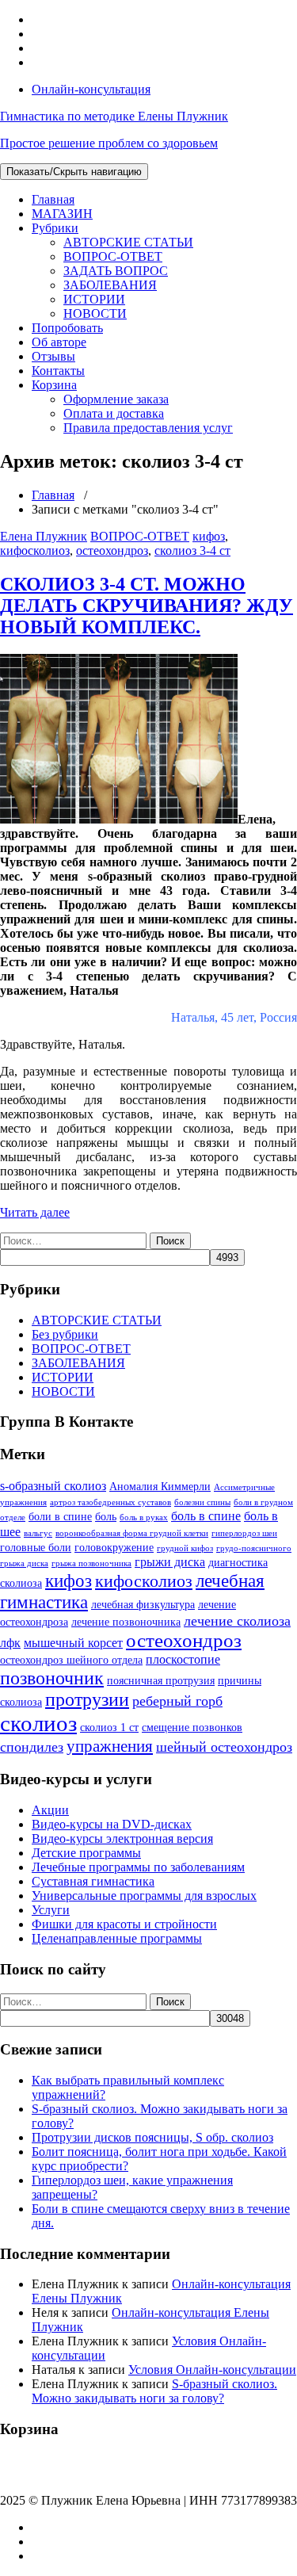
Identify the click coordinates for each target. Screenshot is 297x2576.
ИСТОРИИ (94, 299)
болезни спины (202, 1502)
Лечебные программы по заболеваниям (138, 1867)
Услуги (51, 1910)
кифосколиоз (35, 550)
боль (106, 1516)
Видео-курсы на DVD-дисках (112, 1824)
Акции (50, 1810)
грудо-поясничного (254, 1548)
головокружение (114, 1547)
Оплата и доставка (114, 413)
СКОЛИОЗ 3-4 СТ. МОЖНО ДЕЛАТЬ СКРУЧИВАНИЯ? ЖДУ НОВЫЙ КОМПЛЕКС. (147, 606)
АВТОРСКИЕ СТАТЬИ (128, 242)
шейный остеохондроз (224, 1747)
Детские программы (86, 1853)
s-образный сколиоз (53, 1486)
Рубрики (55, 228)
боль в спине (206, 1516)
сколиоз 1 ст (109, 1727)
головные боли (36, 1547)
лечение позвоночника (126, 1622)
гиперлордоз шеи (244, 1533)
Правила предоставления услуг (148, 428)
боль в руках (144, 1517)
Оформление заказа (116, 399)
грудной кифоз (185, 1548)
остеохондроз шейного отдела (71, 1660)
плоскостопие (183, 1659)
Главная (53, 199)
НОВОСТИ (95, 313)
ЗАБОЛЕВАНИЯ (110, 285)
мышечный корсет (73, 1643)
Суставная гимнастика (93, 1881)
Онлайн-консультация (91, 89)
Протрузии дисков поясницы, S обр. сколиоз (152, 2137)
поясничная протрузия (161, 1680)
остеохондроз (112, 550)
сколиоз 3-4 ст (192, 550)
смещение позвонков (192, 1727)
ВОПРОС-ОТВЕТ (113, 256)
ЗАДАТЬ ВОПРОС (116, 271)
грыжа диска (24, 1563)
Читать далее (35, 1212)
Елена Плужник (44, 536)
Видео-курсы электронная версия (122, 1838)
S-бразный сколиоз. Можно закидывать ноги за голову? (154, 2391)
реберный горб (177, 1701)
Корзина (54, 385)
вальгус (38, 1533)
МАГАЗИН (62, 214)
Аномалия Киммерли (160, 1486)
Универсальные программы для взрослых (144, 1896)
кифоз (209, 536)
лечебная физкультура (143, 1604)
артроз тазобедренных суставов (110, 1502)
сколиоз (38, 1723)
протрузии (87, 1699)
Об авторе (59, 342)
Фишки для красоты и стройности (124, 1924)
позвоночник (52, 1678)
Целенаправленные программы (117, 1938)
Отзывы (53, 356)
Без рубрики (65, 1334)
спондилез (32, 1747)
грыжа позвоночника (91, 1563)
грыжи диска (170, 1562)
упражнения (110, 1746)
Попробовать (67, 328)
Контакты (58, 371)
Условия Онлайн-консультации (212, 2370)
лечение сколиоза (237, 1621)
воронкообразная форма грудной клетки (132, 1533)
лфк (10, 1643)
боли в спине (60, 1516)
